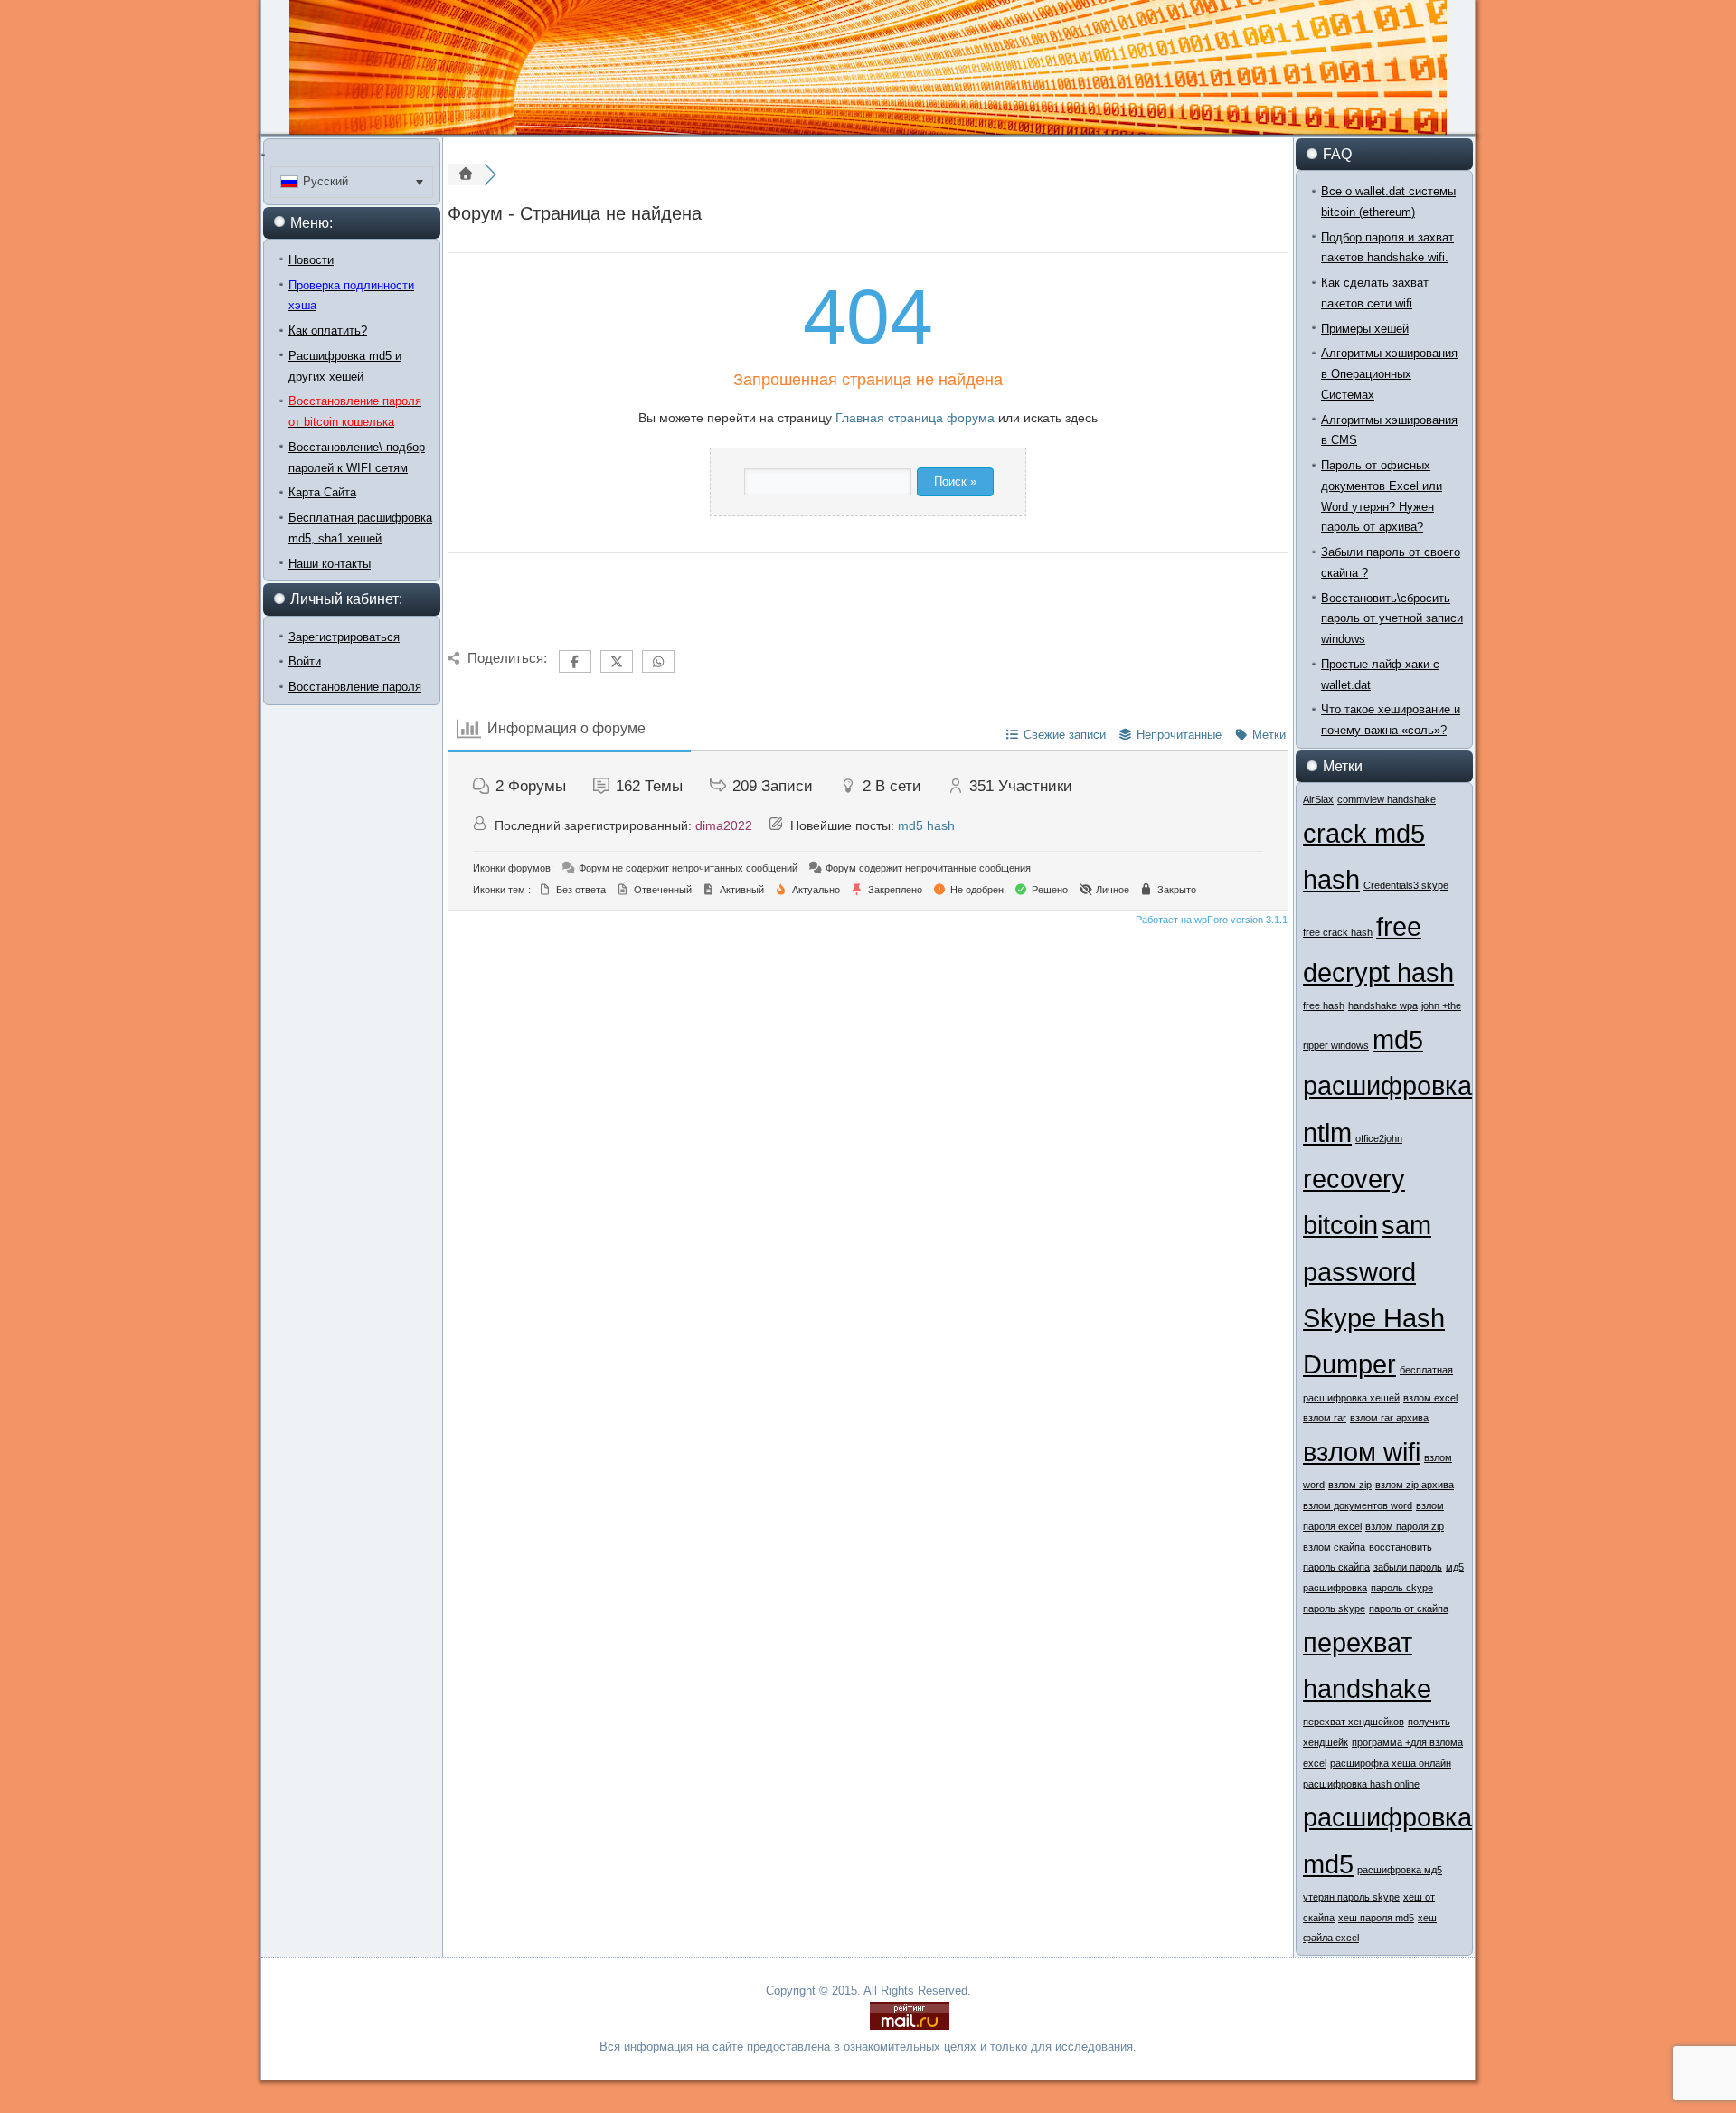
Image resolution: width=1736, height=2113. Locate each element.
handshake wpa (1383, 1005)
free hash (1324, 1005)
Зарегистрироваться (344, 637)
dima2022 (724, 825)
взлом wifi (1362, 1452)
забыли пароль (1408, 1567)
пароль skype (1334, 1608)
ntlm (1327, 1132)
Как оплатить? (328, 330)
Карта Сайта (322, 492)
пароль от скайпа (1409, 1608)
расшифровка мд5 (1400, 1870)
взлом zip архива (1415, 1485)
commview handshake (1387, 799)
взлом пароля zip (1405, 1526)
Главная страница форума (915, 418)
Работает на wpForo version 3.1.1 (1210, 920)
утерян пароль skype (1351, 1897)
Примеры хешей (1365, 329)
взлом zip (1350, 1485)
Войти (305, 661)
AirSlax (1318, 799)
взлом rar (1325, 1418)
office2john (1379, 1138)
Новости (311, 260)
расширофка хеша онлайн (1391, 1763)
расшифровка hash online (1361, 1784)
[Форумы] (466, 175)
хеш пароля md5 (1376, 1918)
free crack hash (1338, 932)
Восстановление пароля (355, 687)
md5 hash (926, 825)
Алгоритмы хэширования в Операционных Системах (1389, 374)
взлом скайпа (1334, 1547)
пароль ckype (1402, 1588)
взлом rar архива (1389, 1418)
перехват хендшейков (1354, 1722)
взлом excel (1430, 1398)
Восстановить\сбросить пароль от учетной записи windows (1392, 619)
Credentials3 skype (1406, 885)
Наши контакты (330, 564)
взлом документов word (1358, 1505)
